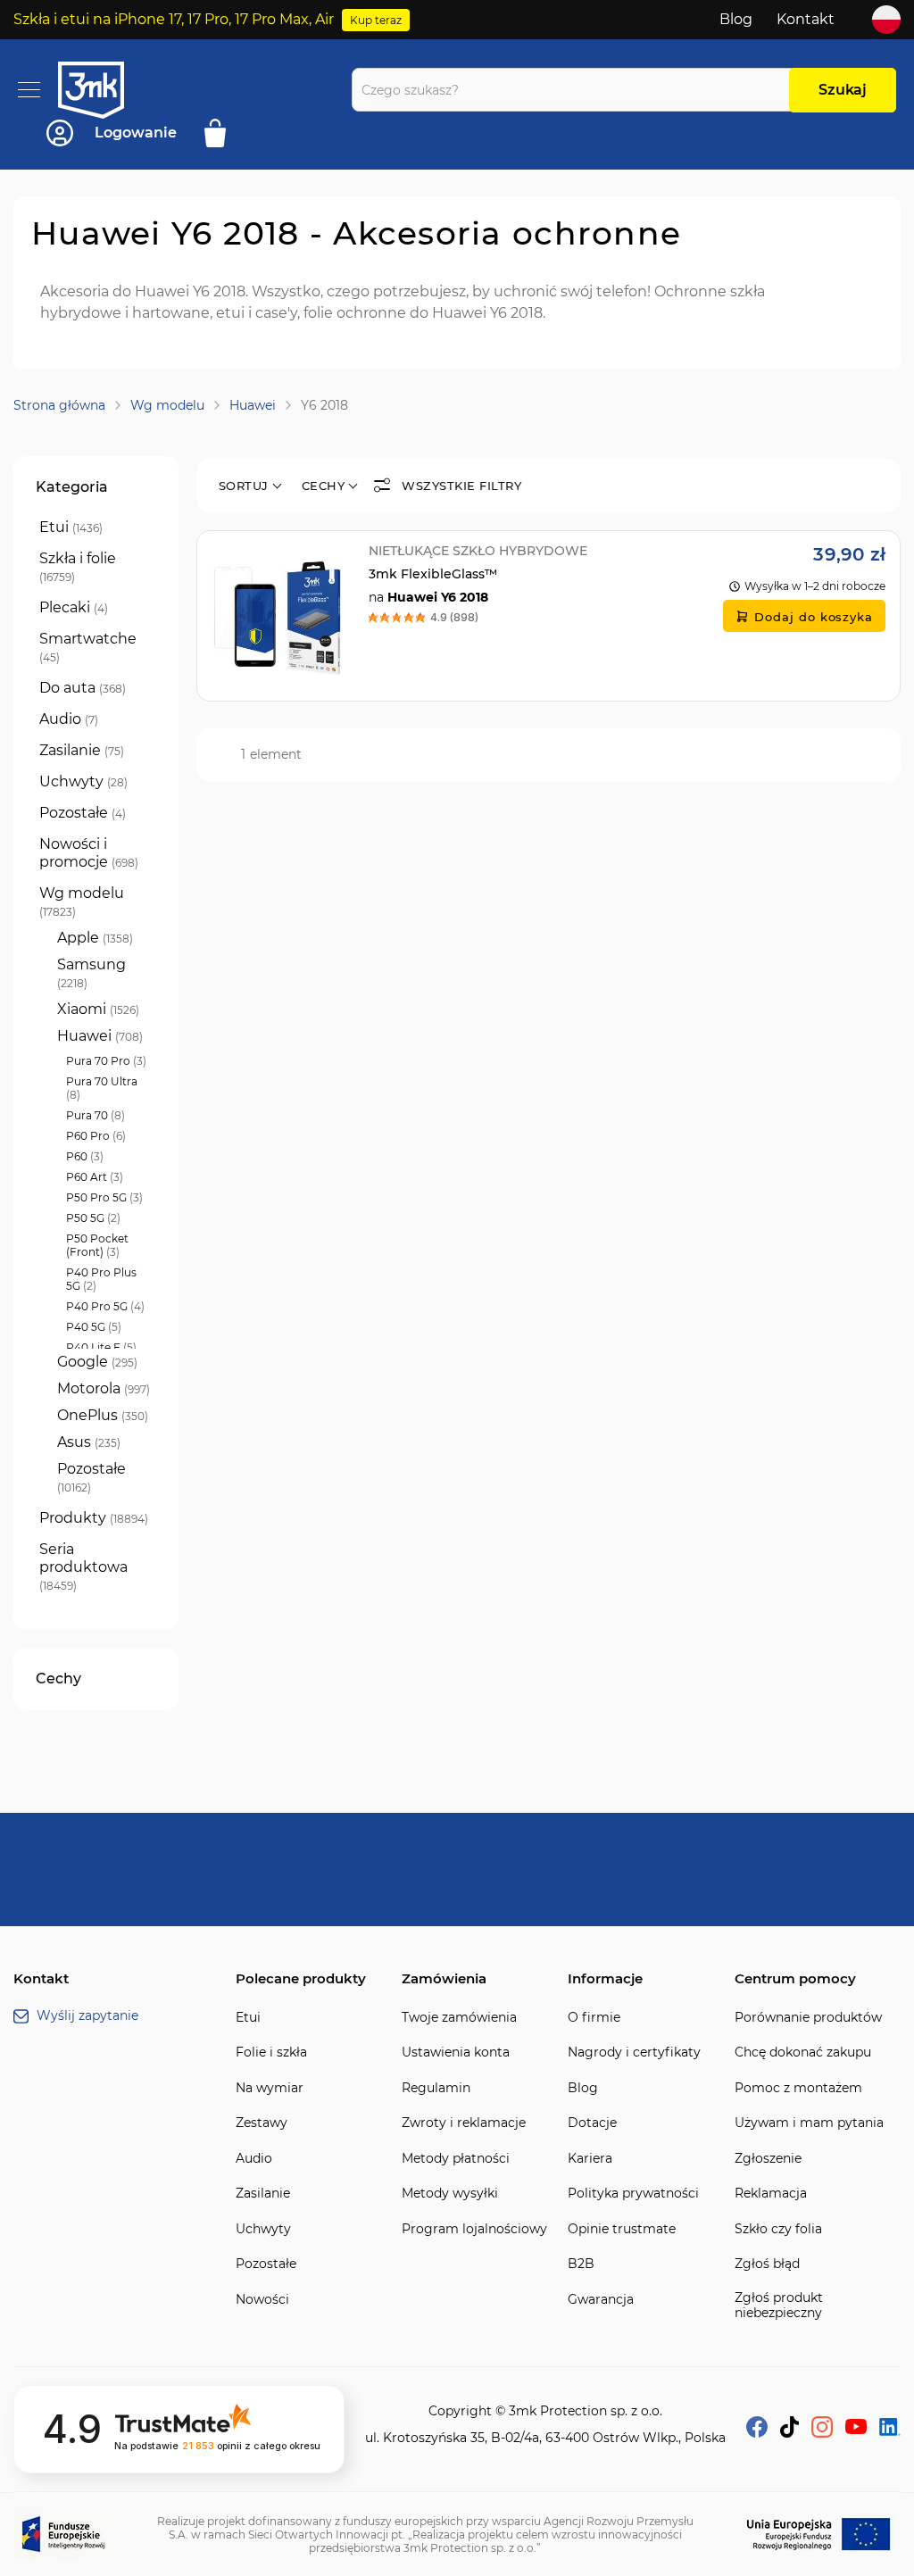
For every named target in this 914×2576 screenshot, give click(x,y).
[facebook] (757, 2433)
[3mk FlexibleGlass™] (548, 616)
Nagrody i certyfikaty (634, 2052)
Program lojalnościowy (474, 2229)
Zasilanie (263, 2194)
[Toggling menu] (29, 90)
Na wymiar (270, 2088)
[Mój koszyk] (221, 133)
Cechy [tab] (58, 1679)
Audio (254, 2159)
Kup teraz (376, 20)
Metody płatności (456, 2159)
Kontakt (806, 19)
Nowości (262, 2300)
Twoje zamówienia (459, 2018)
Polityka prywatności (633, 2194)
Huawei (253, 405)
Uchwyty (263, 2229)
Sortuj (244, 486)
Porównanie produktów (808, 2018)
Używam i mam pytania (809, 2123)
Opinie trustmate (622, 2229)
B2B (581, 2264)
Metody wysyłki (450, 2194)
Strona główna (59, 405)
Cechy (324, 486)
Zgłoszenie (768, 2159)
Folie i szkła (271, 2052)
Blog (736, 19)
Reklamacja (771, 2194)
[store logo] (107, 90)
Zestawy (262, 2123)
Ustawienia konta (456, 2052)
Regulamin (436, 2088)
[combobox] (575, 90)
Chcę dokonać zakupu (803, 2052)
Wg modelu (167, 405)
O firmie (594, 2018)
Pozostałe (266, 2264)
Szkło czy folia (778, 2229)
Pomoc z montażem (798, 2088)
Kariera (590, 2159)
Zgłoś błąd (767, 2264)
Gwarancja (601, 2300)
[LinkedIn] (890, 2431)
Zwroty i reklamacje (464, 2123)
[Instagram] (822, 2433)
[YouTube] (856, 2429)
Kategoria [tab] (72, 487)
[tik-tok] (789, 2433)
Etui (248, 2018)
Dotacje (592, 2123)
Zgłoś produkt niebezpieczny (779, 2306)
